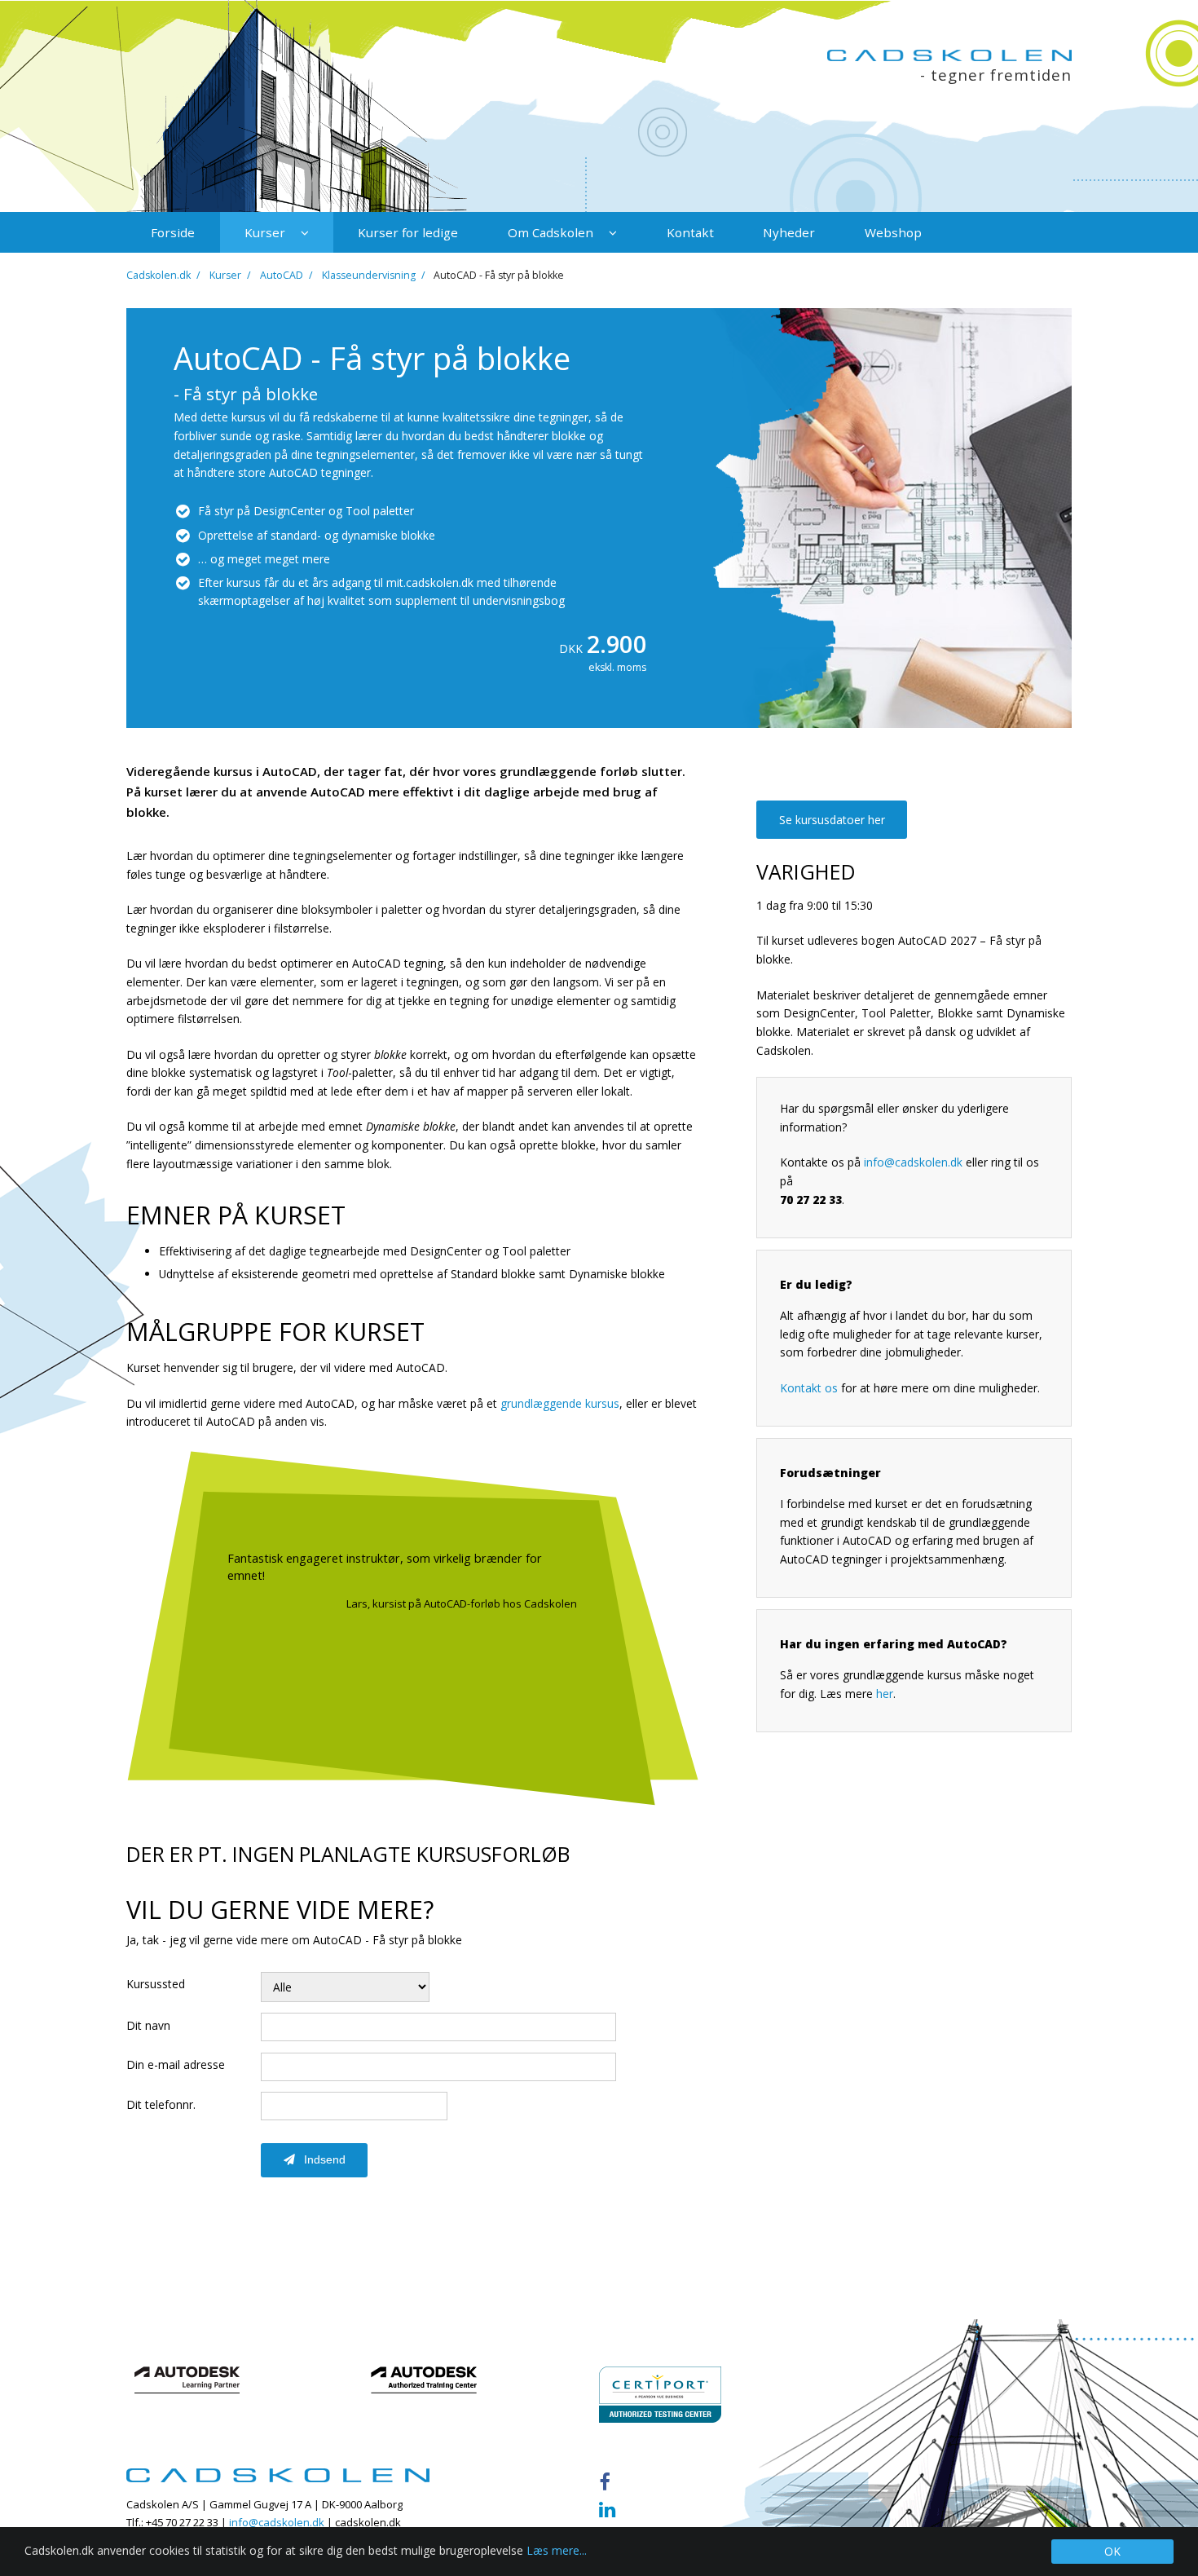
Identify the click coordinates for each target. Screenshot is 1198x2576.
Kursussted (156, 1984)
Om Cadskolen (552, 232)
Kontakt (690, 232)
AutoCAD (282, 275)
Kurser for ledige (408, 232)
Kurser (266, 232)
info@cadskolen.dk (913, 1162)
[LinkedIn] (612, 2509)
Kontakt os (809, 1388)
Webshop (893, 232)
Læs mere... (557, 2550)
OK (1112, 2551)
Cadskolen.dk (159, 275)
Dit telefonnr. (161, 2104)
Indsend (323, 2160)
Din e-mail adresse (176, 2064)
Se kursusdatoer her (832, 820)
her (885, 1694)
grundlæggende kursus (560, 1403)
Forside (173, 232)
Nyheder (789, 232)
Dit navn (148, 2025)
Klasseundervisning (369, 275)
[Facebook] (609, 2481)
